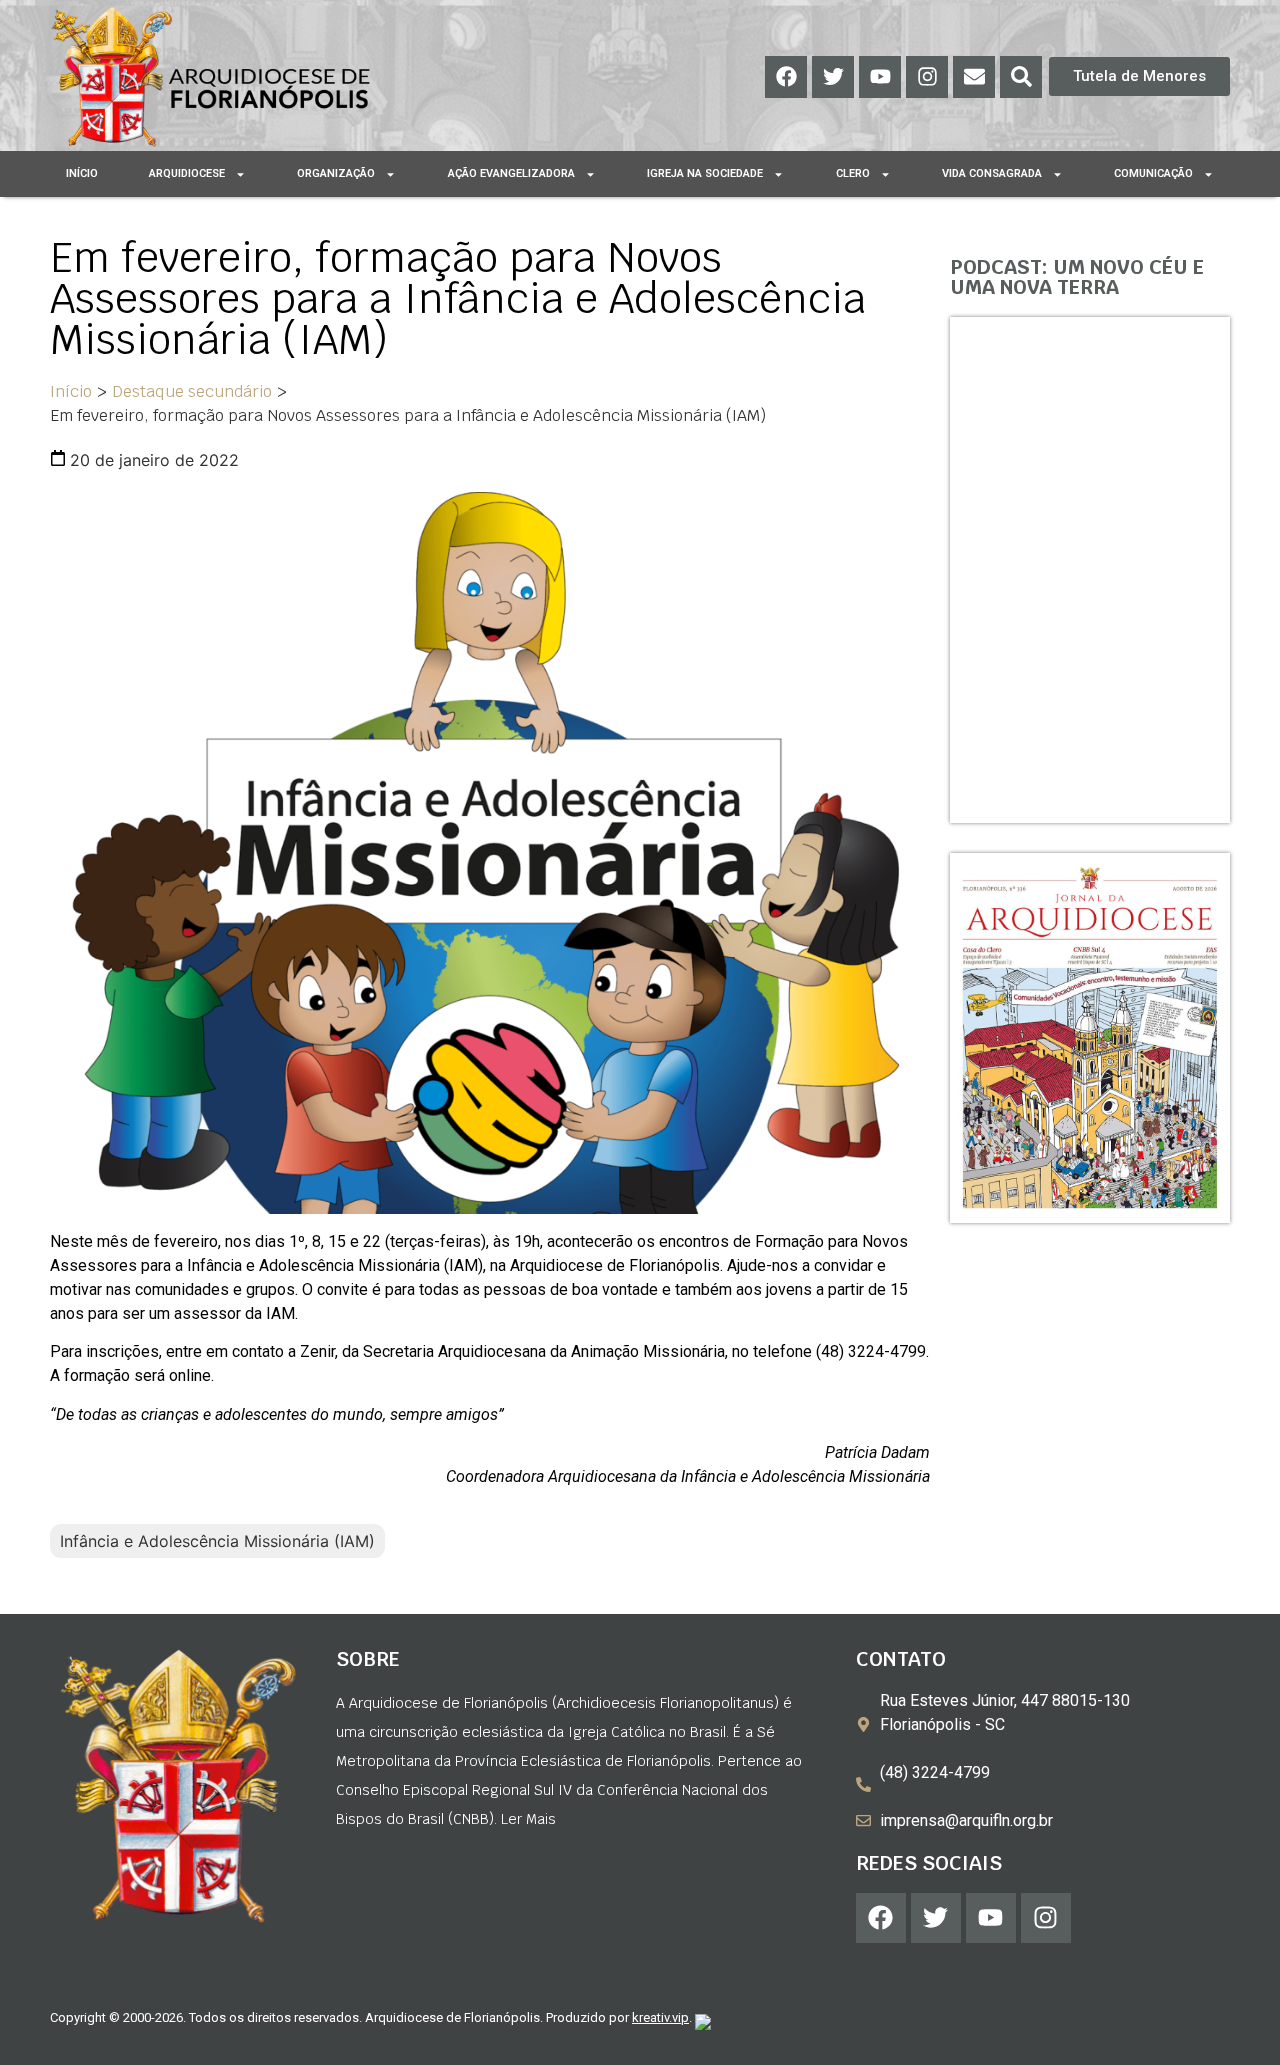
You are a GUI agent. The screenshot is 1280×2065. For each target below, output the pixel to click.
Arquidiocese (187, 173)
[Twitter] (833, 77)
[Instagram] (927, 77)
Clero (853, 173)
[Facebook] (786, 77)
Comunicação (1153, 173)
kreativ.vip (660, 2017)
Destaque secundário (192, 391)
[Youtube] (880, 77)
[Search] (1021, 77)
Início (82, 173)
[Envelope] (974, 77)
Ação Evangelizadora (511, 173)
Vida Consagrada (992, 173)
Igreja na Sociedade (705, 173)
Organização (336, 173)
